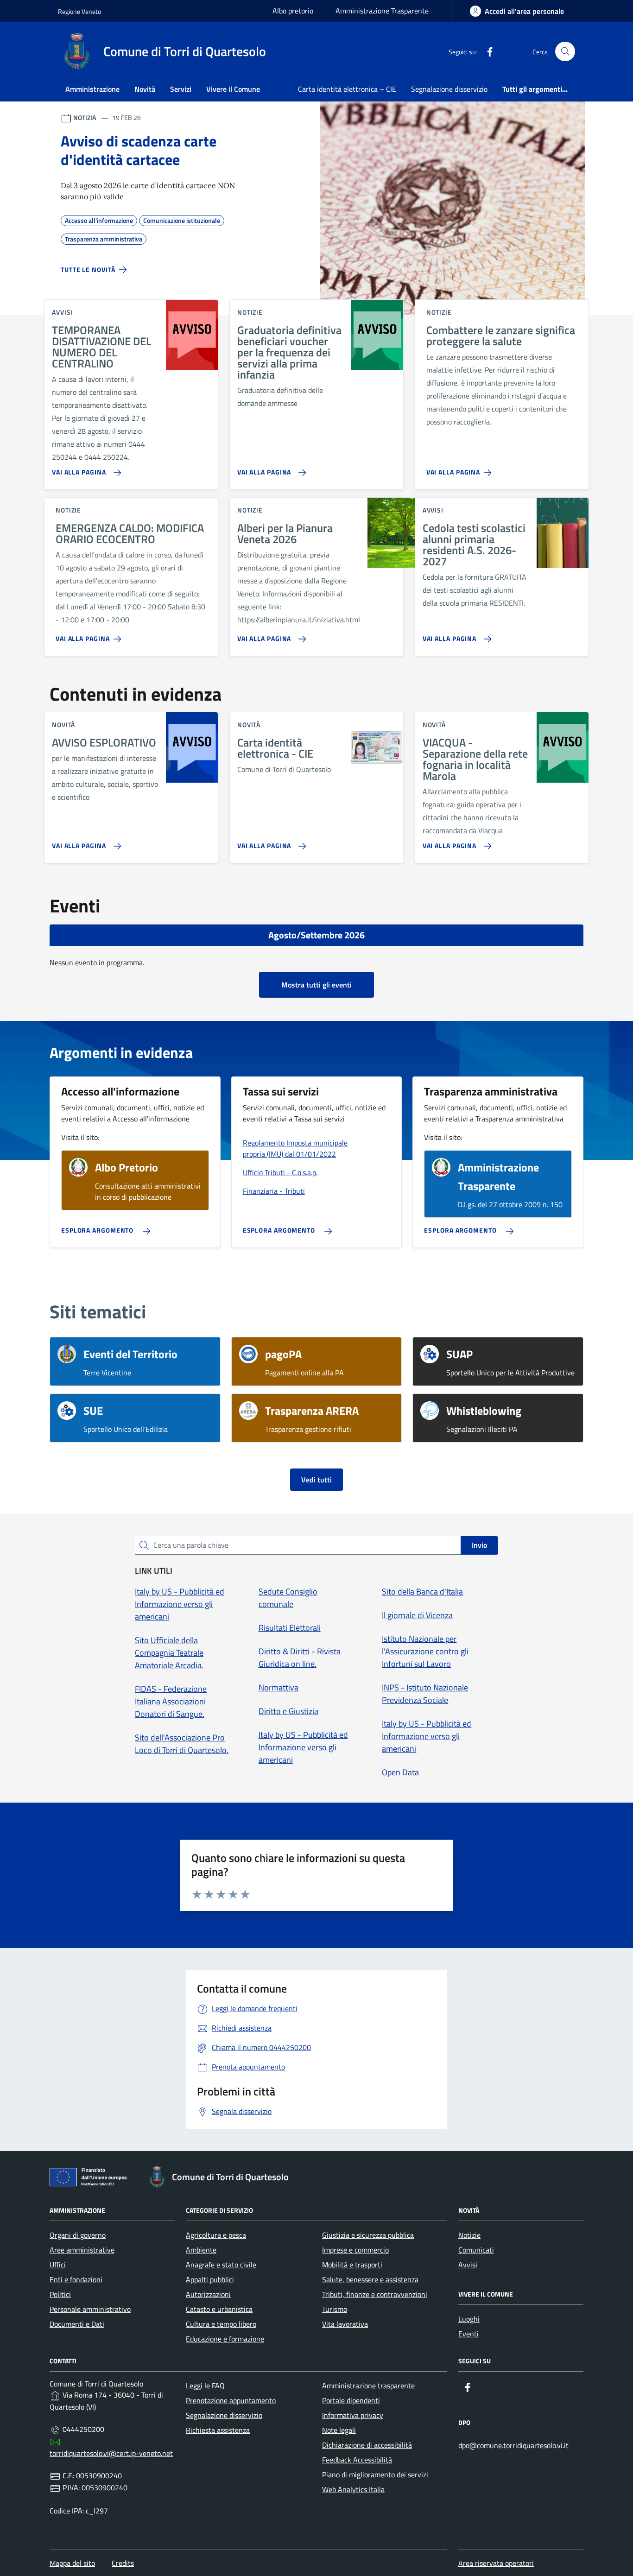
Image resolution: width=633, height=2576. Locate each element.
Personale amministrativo (90, 2309)
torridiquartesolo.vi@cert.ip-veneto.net (111, 2453)
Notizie (469, 2235)
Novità (145, 89)
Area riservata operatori (496, 2563)
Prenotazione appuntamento (231, 2400)
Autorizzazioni (208, 2294)
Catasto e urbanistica (219, 2309)
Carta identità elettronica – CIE (347, 89)
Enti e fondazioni (76, 2279)
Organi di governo (78, 2235)
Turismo (335, 2309)
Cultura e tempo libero (221, 2324)
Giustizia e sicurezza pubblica (368, 2235)
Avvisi (468, 2265)
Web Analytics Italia (353, 2489)
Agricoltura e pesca (216, 2235)
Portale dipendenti (351, 2400)
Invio (479, 1545)
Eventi (468, 2334)
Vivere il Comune (233, 89)
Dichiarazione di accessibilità (367, 2445)
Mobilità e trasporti (352, 2265)
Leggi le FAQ (205, 2386)
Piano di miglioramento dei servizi (375, 2475)
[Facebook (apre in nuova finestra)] (486, 51)
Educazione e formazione (225, 2339)
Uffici (58, 2265)
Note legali (339, 2430)
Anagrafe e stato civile (221, 2265)
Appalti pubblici (210, 2279)
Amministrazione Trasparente (382, 11)
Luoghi (469, 2319)
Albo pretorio (293, 11)
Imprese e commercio (355, 2250)
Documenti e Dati (77, 2324)
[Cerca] (565, 52)
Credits (123, 2563)
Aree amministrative (82, 2250)
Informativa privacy (353, 2415)
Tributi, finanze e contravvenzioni (375, 2294)
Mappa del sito (72, 2563)
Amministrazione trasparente (368, 2386)
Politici (60, 2294)
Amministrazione (92, 89)
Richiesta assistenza (218, 2430)
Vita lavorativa (345, 2324)
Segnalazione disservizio (449, 89)
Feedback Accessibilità (357, 2460)
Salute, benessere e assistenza (370, 2279)
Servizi (181, 89)
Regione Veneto (79, 11)
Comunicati (476, 2250)
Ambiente (201, 2250)
